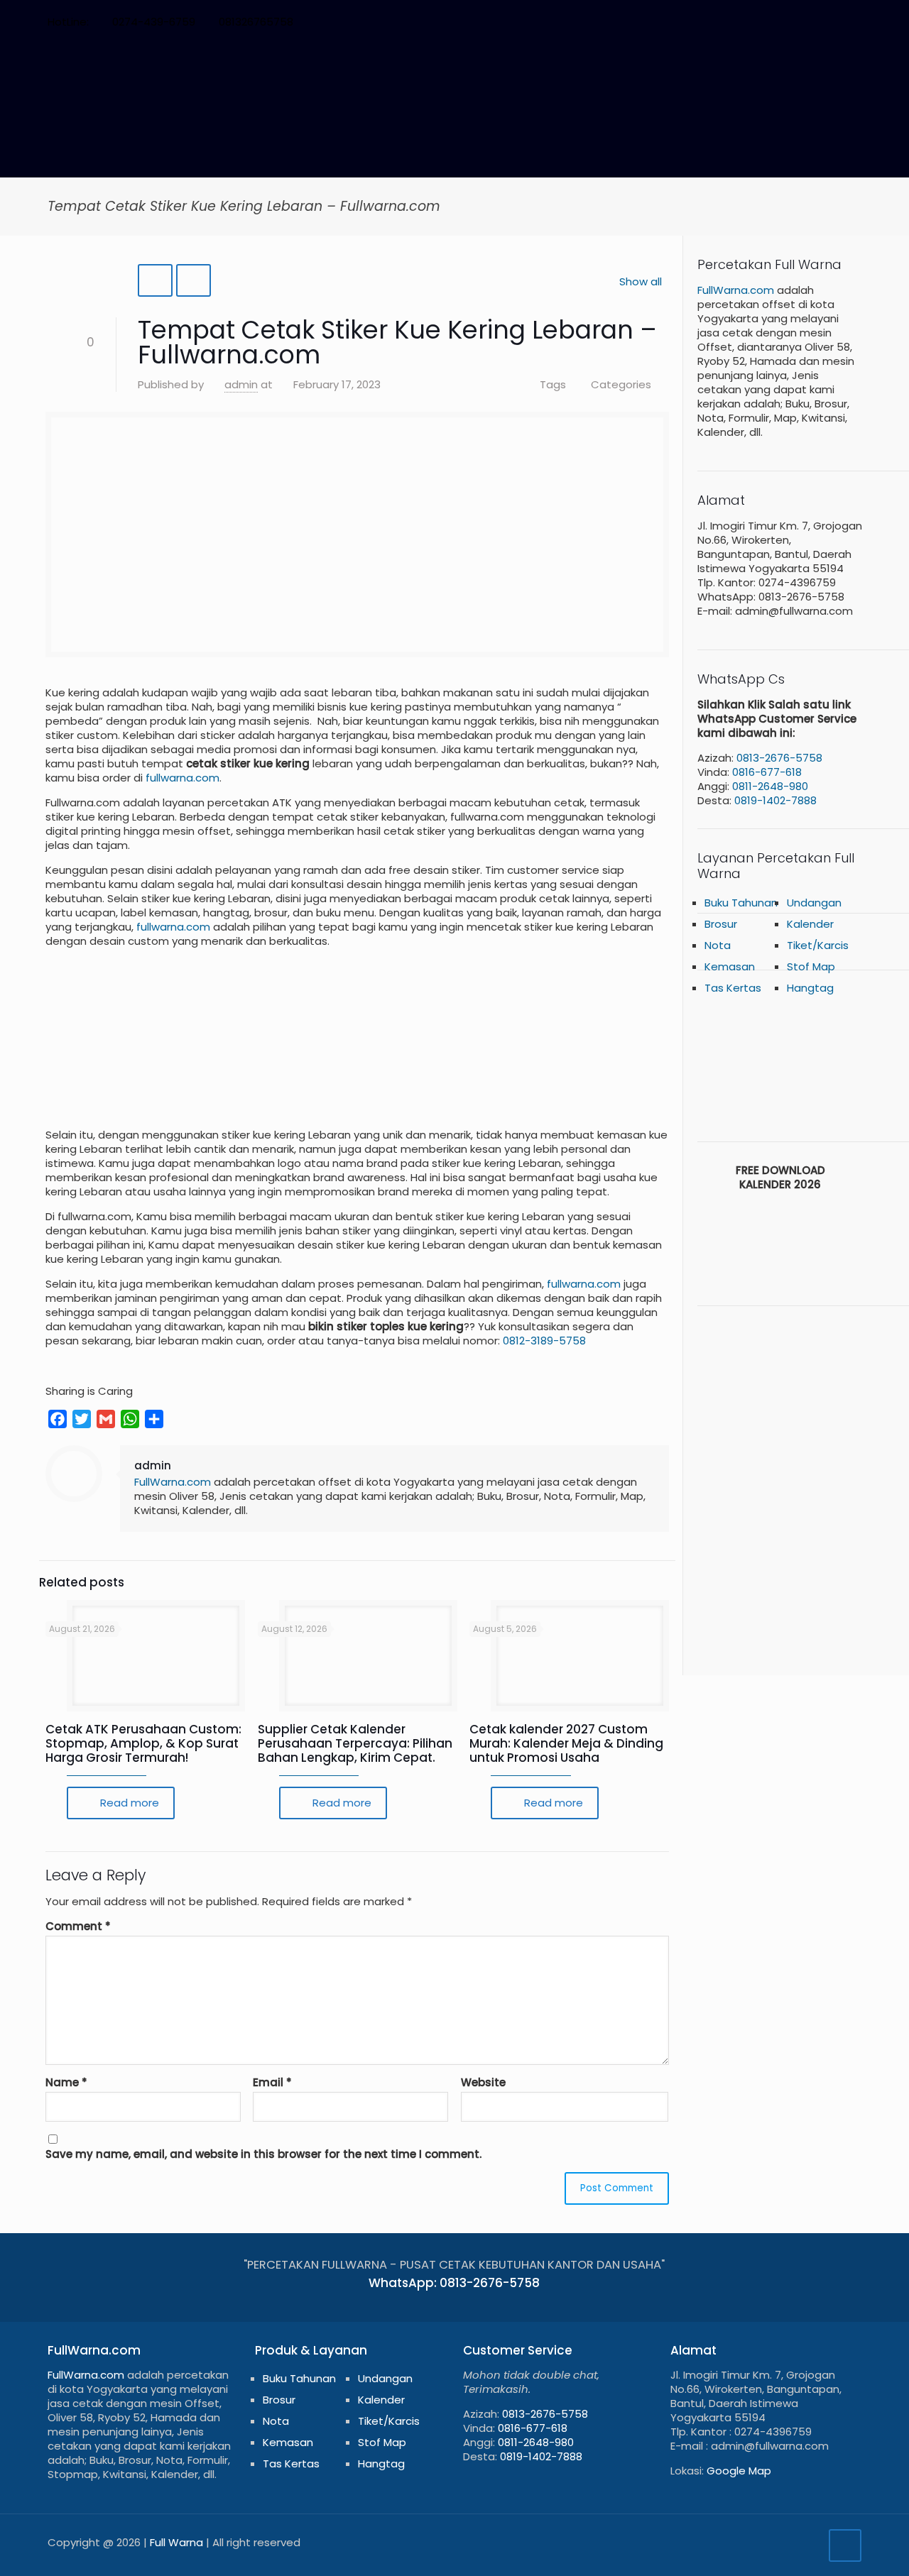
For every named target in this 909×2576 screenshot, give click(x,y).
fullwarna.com (183, 778)
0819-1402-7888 (775, 800)
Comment (78, 1926)
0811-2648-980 (770, 786)
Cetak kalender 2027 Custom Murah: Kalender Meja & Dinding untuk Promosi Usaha (566, 1743)
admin (241, 384)
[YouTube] (777, 22)
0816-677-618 (767, 772)
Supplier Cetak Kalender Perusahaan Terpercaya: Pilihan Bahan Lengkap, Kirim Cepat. (355, 1743)
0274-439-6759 (154, 22)
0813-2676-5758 (779, 758)
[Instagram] (816, 22)
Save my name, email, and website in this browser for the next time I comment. (263, 2154)
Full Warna (176, 2542)
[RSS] (835, 22)
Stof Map (382, 2442)
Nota (276, 2421)
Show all (641, 281)
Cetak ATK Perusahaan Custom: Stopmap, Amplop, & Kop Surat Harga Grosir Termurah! (143, 1743)
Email (272, 2083)
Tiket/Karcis (389, 2421)
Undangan (814, 903)
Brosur (721, 924)
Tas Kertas (733, 988)
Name (66, 2083)
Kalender (810, 924)
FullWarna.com (173, 1482)
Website (483, 2083)
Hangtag (810, 988)
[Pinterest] (796, 22)
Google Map (739, 2471)
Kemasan (288, 2442)
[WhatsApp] (720, 22)
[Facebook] (739, 22)
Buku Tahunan (741, 903)
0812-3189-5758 (544, 1341)
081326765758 (256, 22)
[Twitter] (758, 22)
